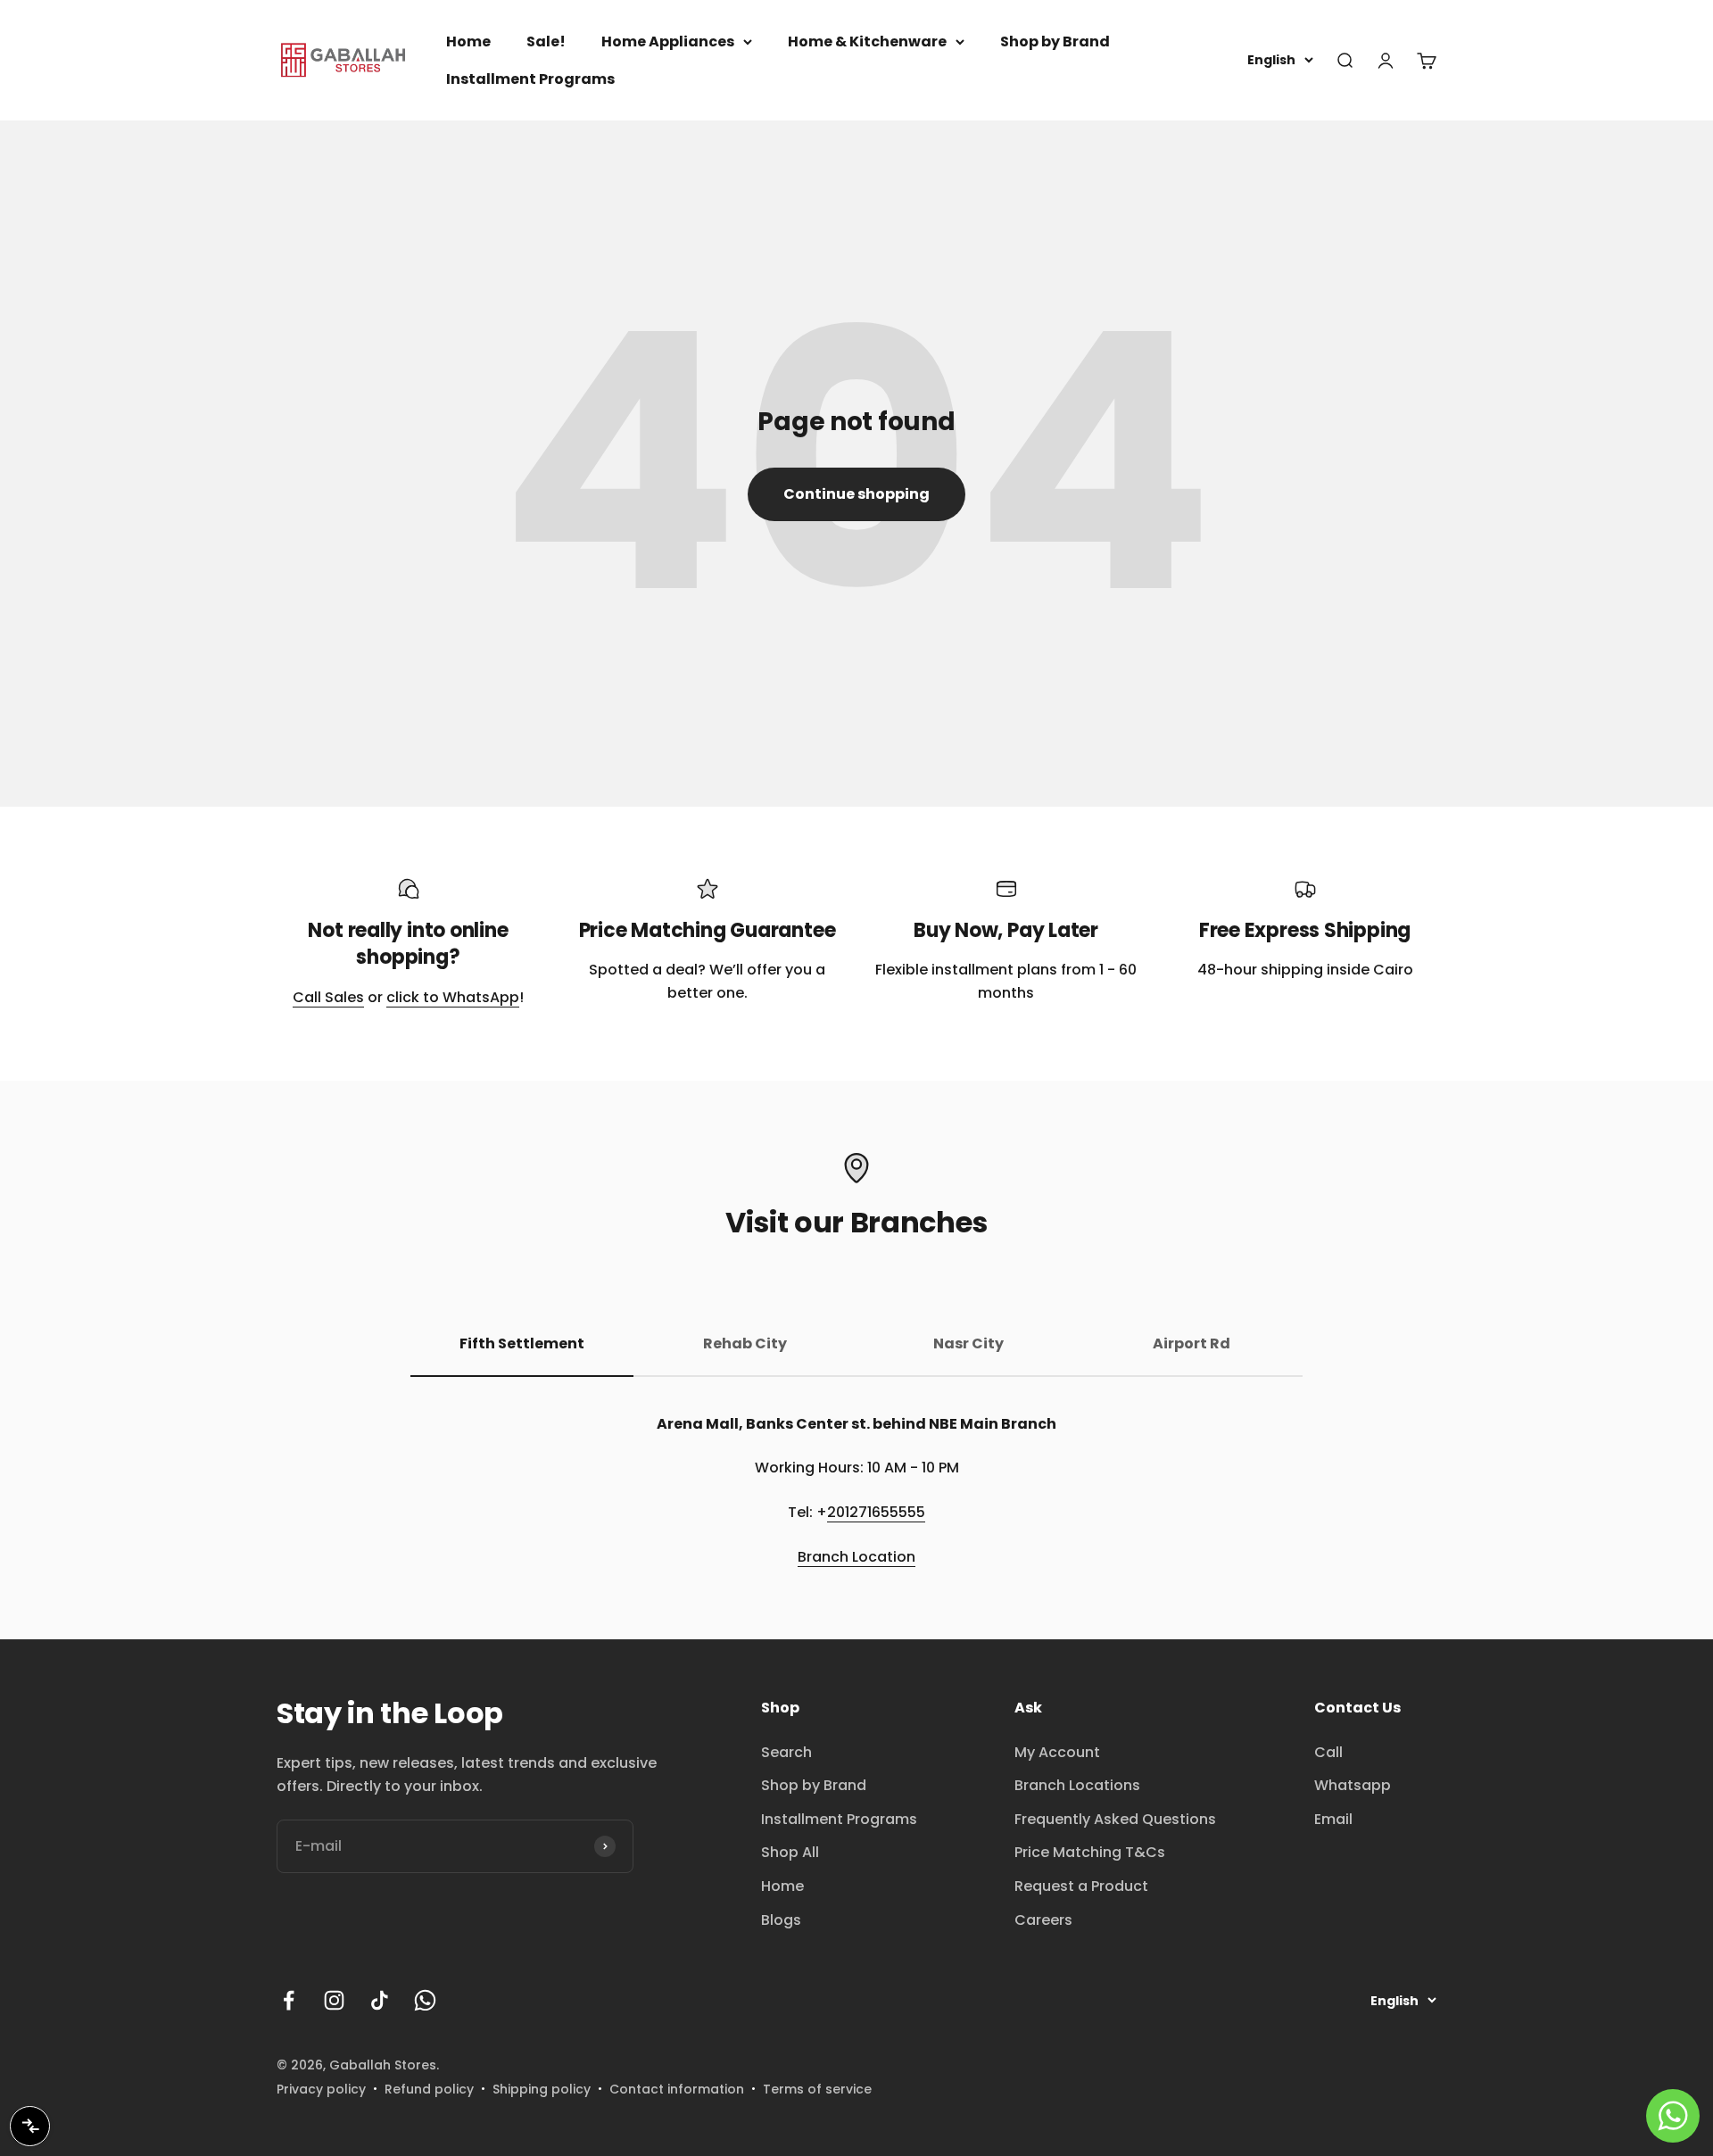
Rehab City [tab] (745, 1343)
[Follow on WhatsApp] (425, 2000)
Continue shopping (856, 494)
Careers (1043, 1920)
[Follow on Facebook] (289, 2000)
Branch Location (856, 1557)
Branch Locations (1077, 1785)
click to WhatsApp (453, 997)
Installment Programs (530, 79)
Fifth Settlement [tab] (522, 1343)
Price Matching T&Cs (1090, 1852)
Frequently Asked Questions (1115, 1819)
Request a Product (1081, 1886)
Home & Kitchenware (867, 41)
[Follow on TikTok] (380, 2000)
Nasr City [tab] (968, 1343)
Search (786, 1752)
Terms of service (817, 2089)
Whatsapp (1353, 1785)
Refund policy (429, 2089)
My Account (1057, 1752)
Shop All (790, 1852)
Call (1328, 1752)
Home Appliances (668, 41)
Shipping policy (542, 2089)
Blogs (781, 1920)
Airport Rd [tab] (1192, 1343)
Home (468, 41)
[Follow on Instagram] (334, 2000)
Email (1333, 1819)
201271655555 (876, 1512)
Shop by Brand (1055, 41)
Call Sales (328, 997)
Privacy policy (321, 2089)
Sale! (546, 41)
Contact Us (1357, 1708)
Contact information (677, 2089)
